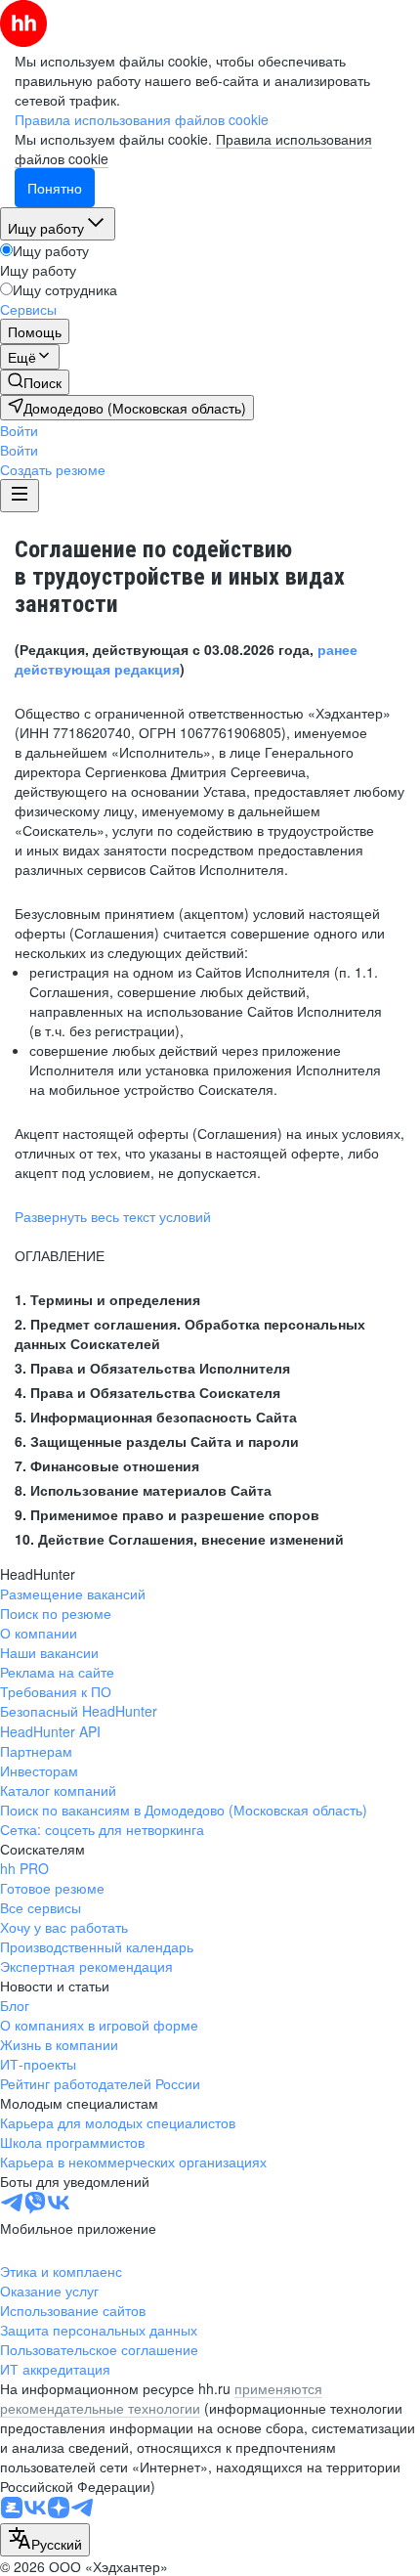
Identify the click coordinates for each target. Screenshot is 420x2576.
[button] (19, 430)
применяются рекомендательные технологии (161, 2398)
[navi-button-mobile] (20, 496)
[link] (35, 382)
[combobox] (45, 2540)
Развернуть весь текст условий (113, 1216)
